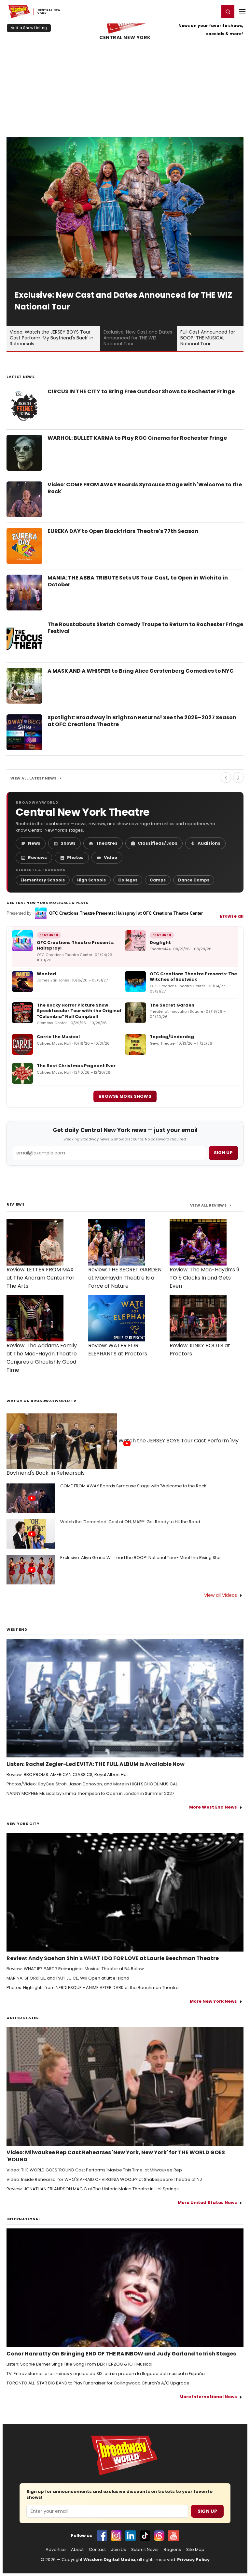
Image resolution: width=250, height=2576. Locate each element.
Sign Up (207, 2511)
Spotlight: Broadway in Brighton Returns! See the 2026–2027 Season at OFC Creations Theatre (142, 721)
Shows (68, 843)
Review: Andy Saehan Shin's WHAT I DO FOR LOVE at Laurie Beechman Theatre (113, 1958)
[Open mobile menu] (242, 12)
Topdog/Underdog (172, 1037)
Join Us (118, 2550)
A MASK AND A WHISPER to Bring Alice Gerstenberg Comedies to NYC (141, 671)
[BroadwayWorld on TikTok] (145, 2536)
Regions (172, 2550)
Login (211, 11)
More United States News (207, 2203)
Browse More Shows (125, 1096)
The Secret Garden (172, 1005)
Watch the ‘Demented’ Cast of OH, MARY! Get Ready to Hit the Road (130, 1522)
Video (111, 858)
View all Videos (221, 1595)
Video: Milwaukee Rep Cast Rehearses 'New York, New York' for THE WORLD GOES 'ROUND (116, 2156)
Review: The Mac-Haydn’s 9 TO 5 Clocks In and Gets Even (204, 1278)
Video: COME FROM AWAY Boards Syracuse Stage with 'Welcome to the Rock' (145, 488)
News (34, 843)
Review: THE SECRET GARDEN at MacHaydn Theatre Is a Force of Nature (125, 1278)
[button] (228, 12)
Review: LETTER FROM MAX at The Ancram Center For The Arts (41, 1278)
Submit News (145, 2550)
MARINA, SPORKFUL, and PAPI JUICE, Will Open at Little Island (68, 1978)
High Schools (91, 880)
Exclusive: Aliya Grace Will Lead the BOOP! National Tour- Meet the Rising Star (141, 1558)
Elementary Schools (43, 880)
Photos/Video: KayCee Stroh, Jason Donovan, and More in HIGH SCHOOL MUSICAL (92, 1784)
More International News (208, 2397)
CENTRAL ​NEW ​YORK (125, 38)
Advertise (56, 2550)
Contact (97, 2550)
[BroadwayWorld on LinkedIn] (131, 2536)
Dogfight (160, 943)
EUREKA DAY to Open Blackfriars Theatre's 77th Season (123, 531)
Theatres (107, 843)
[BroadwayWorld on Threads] (159, 2536)
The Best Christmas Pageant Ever (76, 1066)
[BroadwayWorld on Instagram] (116, 2536)
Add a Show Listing (29, 28)
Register (193, 11)
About (77, 2550)
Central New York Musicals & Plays (48, 903)
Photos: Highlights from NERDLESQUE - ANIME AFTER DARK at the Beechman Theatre (93, 1988)
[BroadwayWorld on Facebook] (102, 2536)
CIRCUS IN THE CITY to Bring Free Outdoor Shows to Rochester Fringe (141, 391)
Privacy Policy (193, 2560)
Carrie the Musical (58, 1037)
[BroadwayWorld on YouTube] (174, 2536)
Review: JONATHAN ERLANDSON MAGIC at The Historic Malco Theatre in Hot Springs (93, 2189)
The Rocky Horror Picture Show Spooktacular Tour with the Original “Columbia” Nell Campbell (79, 1011)
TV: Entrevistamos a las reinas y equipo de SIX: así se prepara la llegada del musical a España (106, 2374)
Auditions (209, 843)
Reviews (37, 858)
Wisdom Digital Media (109, 2560)
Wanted (46, 974)
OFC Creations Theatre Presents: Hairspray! (76, 945)
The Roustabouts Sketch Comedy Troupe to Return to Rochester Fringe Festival (145, 628)
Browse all (232, 916)
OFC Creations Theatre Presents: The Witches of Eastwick (193, 977)
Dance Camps (194, 880)
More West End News (213, 1807)
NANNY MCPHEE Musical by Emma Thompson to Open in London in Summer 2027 (90, 1794)
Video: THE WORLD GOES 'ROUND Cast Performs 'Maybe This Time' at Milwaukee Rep (94, 2170)
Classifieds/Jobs (158, 843)
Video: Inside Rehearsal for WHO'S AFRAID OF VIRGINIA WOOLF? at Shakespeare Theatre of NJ (104, 2180)
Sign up (223, 1153)
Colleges (128, 880)
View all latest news (34, 778)
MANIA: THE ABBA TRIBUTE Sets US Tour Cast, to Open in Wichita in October (138, 581)
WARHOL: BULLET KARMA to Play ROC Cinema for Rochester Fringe (137, 438)
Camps (158, 880)
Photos (75, 858)
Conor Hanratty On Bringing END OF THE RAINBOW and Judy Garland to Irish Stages (121, 2354)
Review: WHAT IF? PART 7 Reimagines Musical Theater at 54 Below (75, 1969)
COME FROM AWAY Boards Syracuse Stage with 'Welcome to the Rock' (134, 1486)
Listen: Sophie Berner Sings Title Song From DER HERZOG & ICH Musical (79, 2364)
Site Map (195, 2550)
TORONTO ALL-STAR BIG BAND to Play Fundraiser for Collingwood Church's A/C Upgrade (98, 2383)
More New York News (213, 2001)
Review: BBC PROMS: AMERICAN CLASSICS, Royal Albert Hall (68, 1775)
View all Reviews (208, 1205)
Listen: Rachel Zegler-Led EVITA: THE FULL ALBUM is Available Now (96, 1764)
